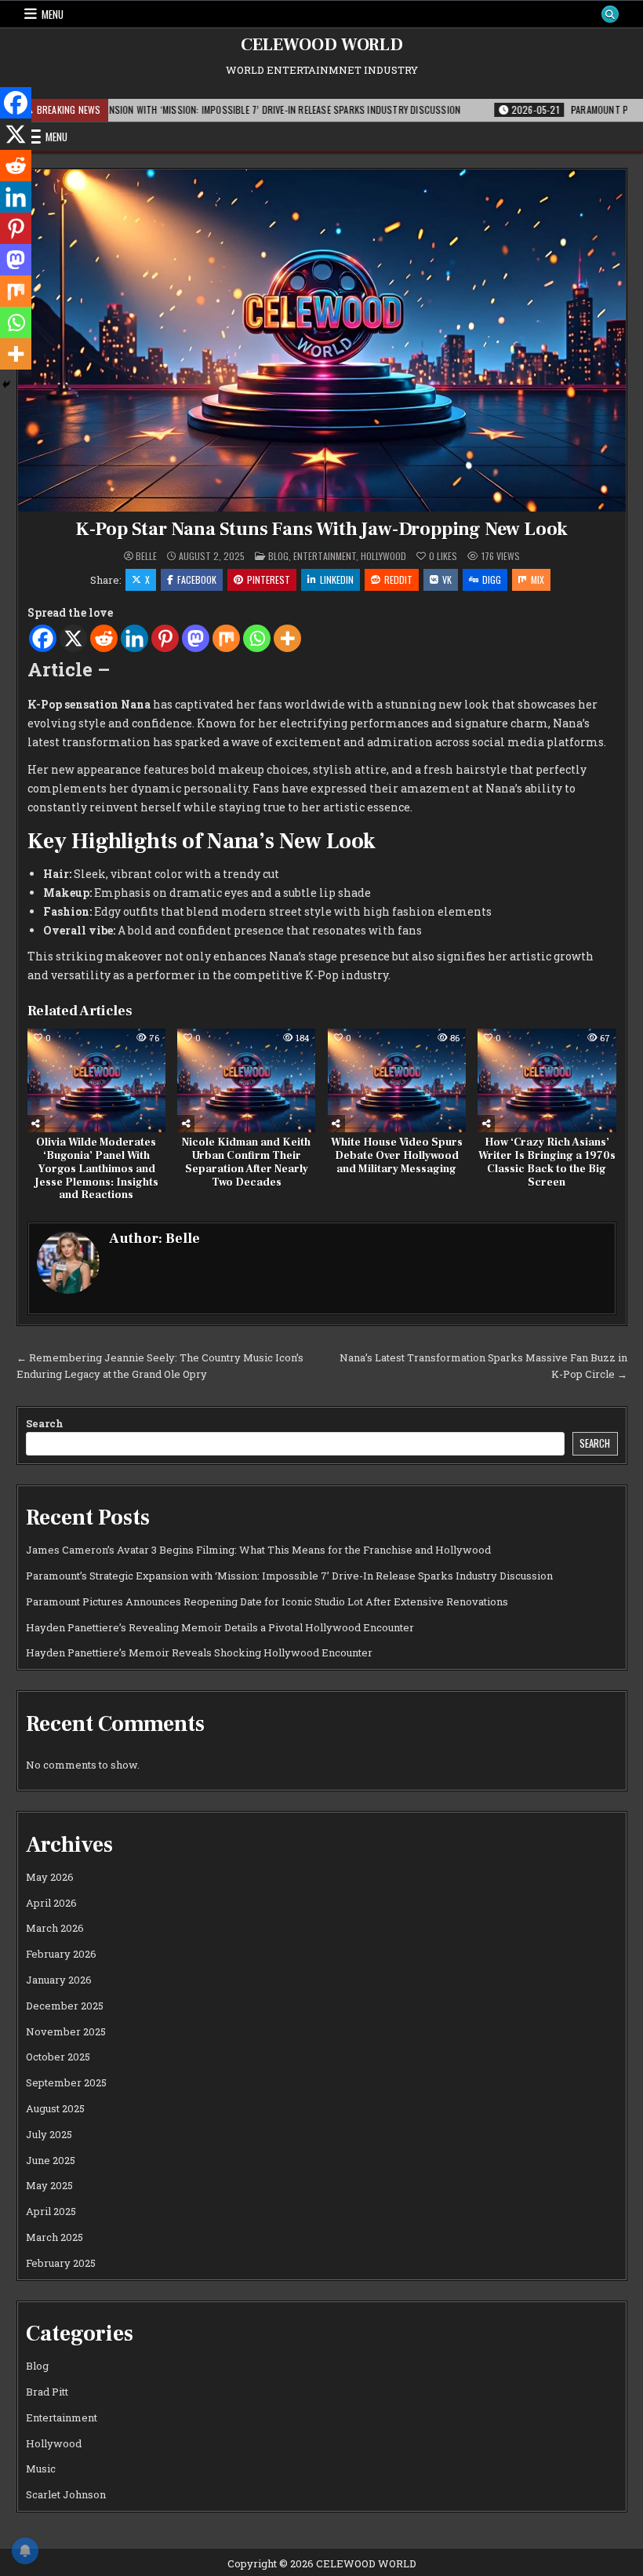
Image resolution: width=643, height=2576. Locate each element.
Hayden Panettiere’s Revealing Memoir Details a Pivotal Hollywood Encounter (220, 1627)
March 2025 (54, 2237)
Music (41, 2469)
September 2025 (66, 2082)
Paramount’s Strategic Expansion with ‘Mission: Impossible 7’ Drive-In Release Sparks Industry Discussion (289, 1576)
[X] (73, 638)
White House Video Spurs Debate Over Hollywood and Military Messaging (397, 1156)
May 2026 (50, 1877)
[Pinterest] (165, 638)
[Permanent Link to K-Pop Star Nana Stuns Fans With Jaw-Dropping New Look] (322, 341)
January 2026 (59, 1980)
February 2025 (61, 2263)
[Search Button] (610, 14)
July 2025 (49, 2134)
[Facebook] (43, 638)
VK (447, 579)
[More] (287, 638)
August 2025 (55, 2108)
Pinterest (269, 579)
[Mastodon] (196, 638)
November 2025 (66, 2031)
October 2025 (58, 2057)
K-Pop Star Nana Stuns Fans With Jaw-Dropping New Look (321, 529)
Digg (492, 579)
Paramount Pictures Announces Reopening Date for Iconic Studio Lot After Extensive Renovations (267, 1601)
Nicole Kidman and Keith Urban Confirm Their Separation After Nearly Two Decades (246, 1162)
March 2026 (55, 1928)
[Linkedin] (134, 638)
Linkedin (337, 579)
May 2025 (49, 2185)
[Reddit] (104, 638)
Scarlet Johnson (66, 2494)
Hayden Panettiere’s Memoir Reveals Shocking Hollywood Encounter (199, 1652)
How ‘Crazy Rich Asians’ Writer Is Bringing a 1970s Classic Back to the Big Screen (547, 1162)
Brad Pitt (47, 2392)
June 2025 (51, 2160)
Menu (53, 14)
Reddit (398, 579)
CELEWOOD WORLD (322, 45)
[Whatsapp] (257, 638)
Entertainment (325, 556)
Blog (278, 556)
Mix (538, 579)
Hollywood (383, 556)
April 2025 (51, 2211)
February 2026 (61, 1954)
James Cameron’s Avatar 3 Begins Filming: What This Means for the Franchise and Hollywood (258, 1550)
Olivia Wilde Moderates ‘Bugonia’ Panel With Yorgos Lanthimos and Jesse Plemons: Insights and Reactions (96, 1169)
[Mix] (226, 638)
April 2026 (51, 1903)
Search (45, 1423)
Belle (146, 556)
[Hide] (6, 384)
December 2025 (65, 2006)
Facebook (197, 579)
